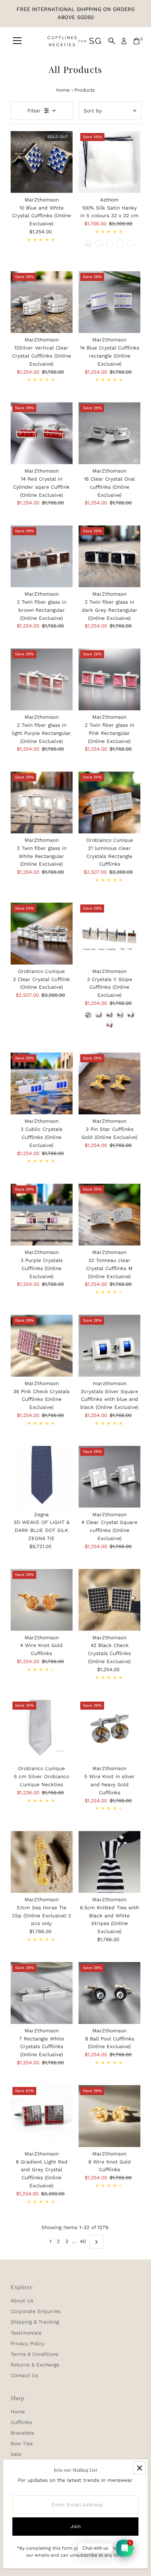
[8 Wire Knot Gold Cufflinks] (109, 2116)
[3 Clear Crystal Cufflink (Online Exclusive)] (42, 934)
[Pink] (110, 243)
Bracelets (22, 2433)
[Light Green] (131, 243)
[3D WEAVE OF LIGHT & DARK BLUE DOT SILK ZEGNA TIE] (42, 1477)
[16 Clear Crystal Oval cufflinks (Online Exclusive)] (109, 433)
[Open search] (112, 41)
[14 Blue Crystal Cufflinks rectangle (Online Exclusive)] (109, 302)
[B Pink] (99, 1015)
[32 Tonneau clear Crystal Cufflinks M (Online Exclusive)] (109, 1215)
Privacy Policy (27, 2343)
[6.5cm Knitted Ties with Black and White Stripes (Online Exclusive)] (109, 1862)
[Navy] (88, 243)
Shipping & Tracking (35, 2322)
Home (63, 90)
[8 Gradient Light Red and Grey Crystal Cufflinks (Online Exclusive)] (42, 2116)
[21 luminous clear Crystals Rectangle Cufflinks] (109, 802)
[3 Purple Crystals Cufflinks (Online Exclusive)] (42, 1215)
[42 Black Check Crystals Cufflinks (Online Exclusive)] (109, 1600)
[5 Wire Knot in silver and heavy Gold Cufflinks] (109, 1731)
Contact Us (24, 2375)
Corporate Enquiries (36, 2311)
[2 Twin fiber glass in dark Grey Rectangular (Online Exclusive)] (109, 556)
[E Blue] (131, 1015)
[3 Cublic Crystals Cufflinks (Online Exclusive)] (42, 1083)
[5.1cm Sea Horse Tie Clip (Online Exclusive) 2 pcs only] (42, 1862)
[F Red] (110, 1025)
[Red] (120, 243)
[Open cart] (137, 41)
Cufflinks (21, 2422)
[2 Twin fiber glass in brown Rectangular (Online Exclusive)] (42, 556)
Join (75, 2526)
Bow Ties (22, 2443)
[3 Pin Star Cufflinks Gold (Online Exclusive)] (109, 1083)
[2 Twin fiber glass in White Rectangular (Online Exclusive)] (42, 802)
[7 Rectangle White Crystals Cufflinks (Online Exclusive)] (42, 1993)
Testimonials (26, 2333)
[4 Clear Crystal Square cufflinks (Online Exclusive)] (109, 1477)
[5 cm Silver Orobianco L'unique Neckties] (42, 1731)
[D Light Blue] (120, 1015)
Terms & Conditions (34, 2354)
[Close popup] (139, 2468)
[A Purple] (88, 1015)
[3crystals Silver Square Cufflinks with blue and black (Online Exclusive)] (109, 1346)
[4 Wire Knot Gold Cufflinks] (42, 1600)
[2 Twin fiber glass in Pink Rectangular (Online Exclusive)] (109, 679)
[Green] (99, 243)
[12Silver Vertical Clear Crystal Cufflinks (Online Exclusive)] (42, 302)
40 (83, 2241)
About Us (22, 2301)
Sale (16, 2454)
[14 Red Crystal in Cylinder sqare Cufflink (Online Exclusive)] (42, 433)
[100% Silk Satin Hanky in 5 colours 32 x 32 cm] (109, 162)
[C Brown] (110, 1015)
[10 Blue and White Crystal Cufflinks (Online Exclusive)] (42, 162)
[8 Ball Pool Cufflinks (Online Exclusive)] (109, 1993)
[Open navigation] (17, 41)
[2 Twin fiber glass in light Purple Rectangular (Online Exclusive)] (42, 679)
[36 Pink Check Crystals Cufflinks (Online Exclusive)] (42, 1346)
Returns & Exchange (35, 2365)
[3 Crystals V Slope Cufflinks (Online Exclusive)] (109, 934)
